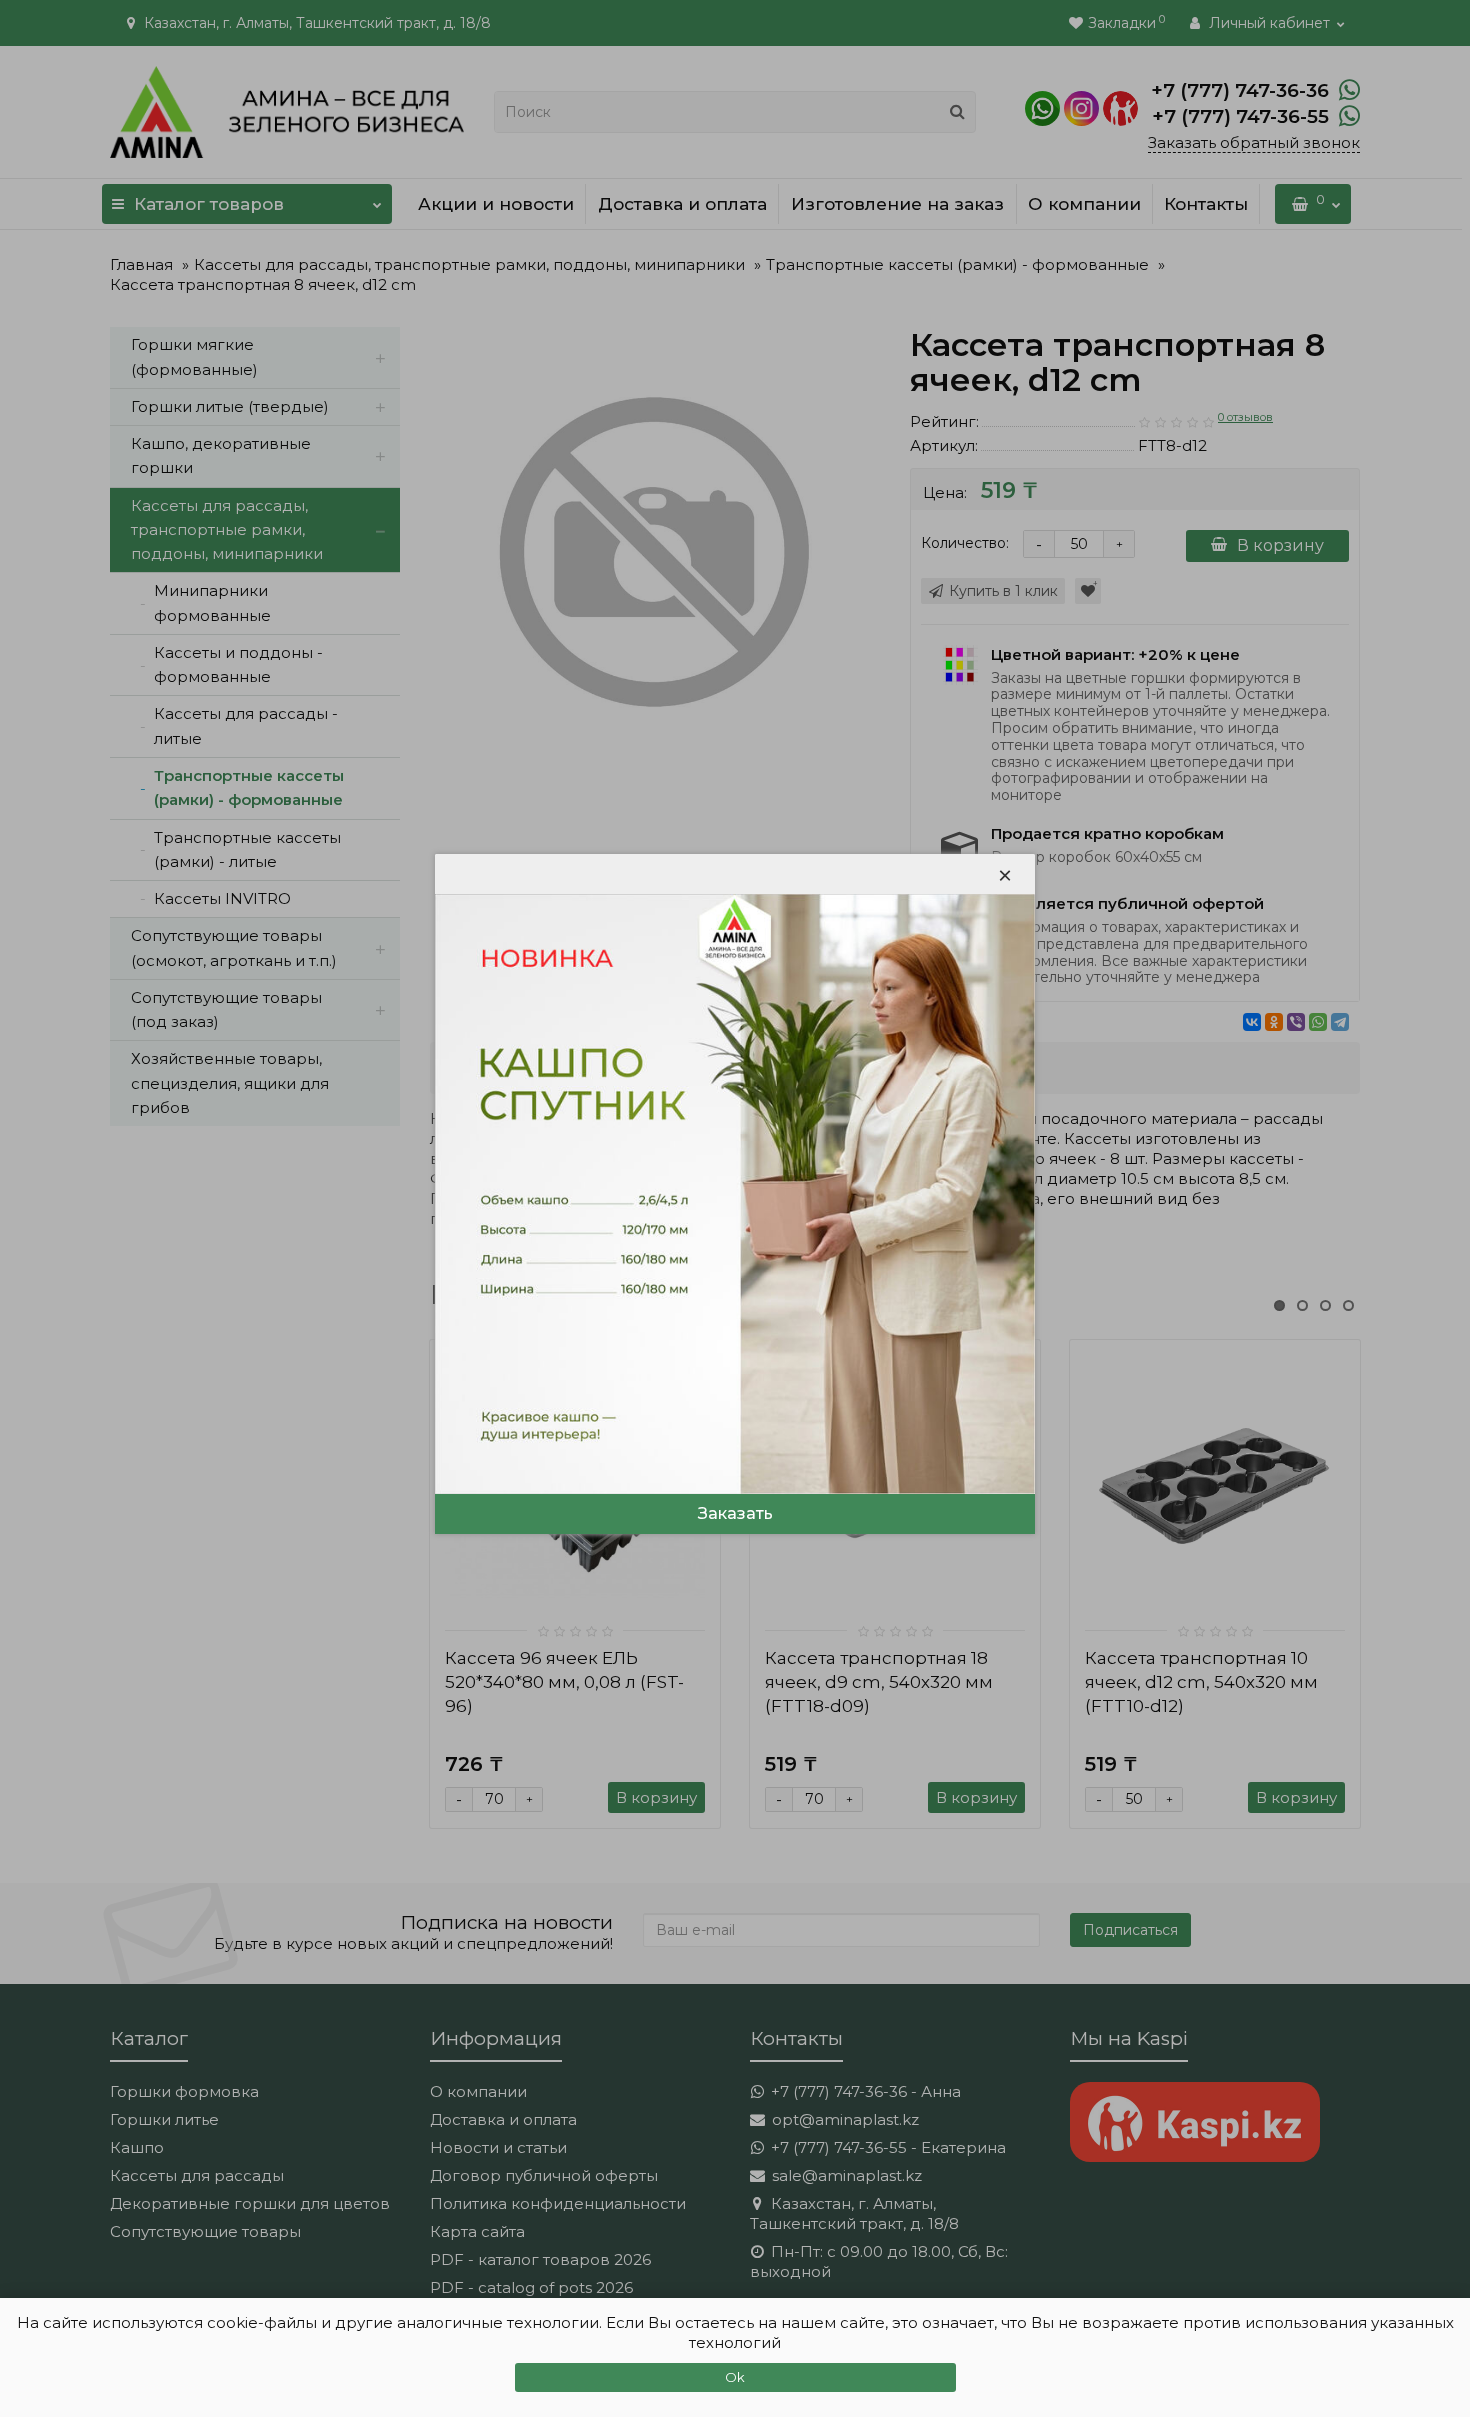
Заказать (735, 1513)
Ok (735, 2377)
